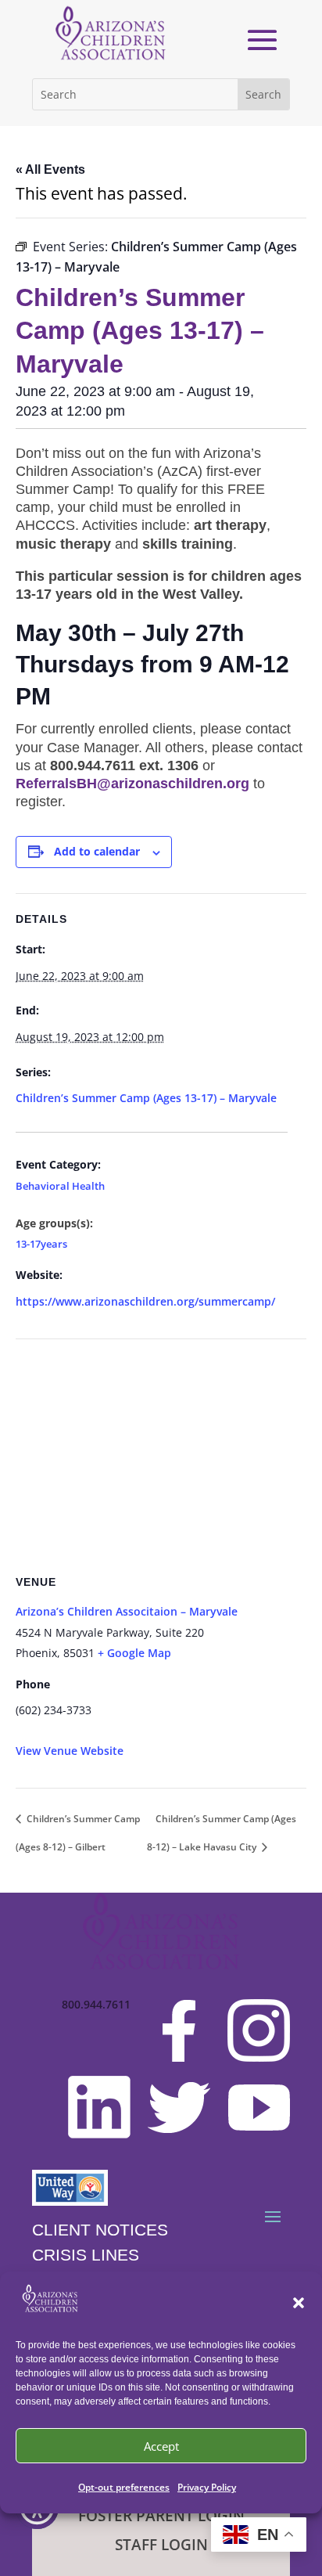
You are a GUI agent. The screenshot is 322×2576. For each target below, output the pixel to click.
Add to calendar (97, 851)
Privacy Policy (207, 2487)
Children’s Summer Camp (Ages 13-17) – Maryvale (146, 1098)
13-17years (41, 1244)
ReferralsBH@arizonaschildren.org (132, 784)
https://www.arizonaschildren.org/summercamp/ (145, 1301)
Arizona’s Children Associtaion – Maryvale (127, 1611)
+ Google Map (134, 1653)
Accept (161, 2446)
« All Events (50, 169)
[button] (299, 2303)
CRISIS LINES (86, 2255)
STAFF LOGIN (161, 2545)
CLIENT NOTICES (100, 2230)
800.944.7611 (96, 2005)
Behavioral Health (60, 1187)
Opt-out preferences (124, 2487)
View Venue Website (70, 1751)
